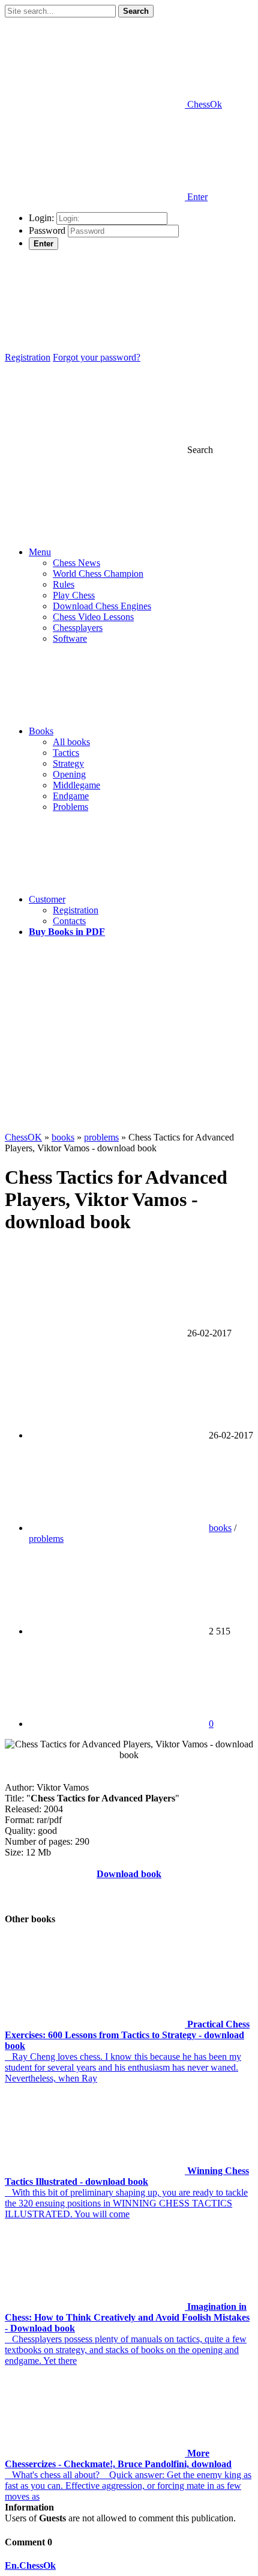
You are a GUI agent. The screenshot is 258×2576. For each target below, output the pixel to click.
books (220, 1528)
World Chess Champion (98, 574)
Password (47, 230)
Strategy (68, 763)
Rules (64, 584)
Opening (69, 774)
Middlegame (76, 785)
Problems (70, 807)
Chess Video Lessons (93, 617)
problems (46, 1539)
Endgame (71, 796)
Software (70, 638)
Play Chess (74, 595)
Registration (28, 357)
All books (71, 742)
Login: (41, 218)
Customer (47, 899)
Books (41, 731)
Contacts (69, 921)
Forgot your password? (97, 357)
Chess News (76, 563)
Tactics (66, 753)
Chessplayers (78, 628)
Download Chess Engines (102, 606)
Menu (40, 552)
